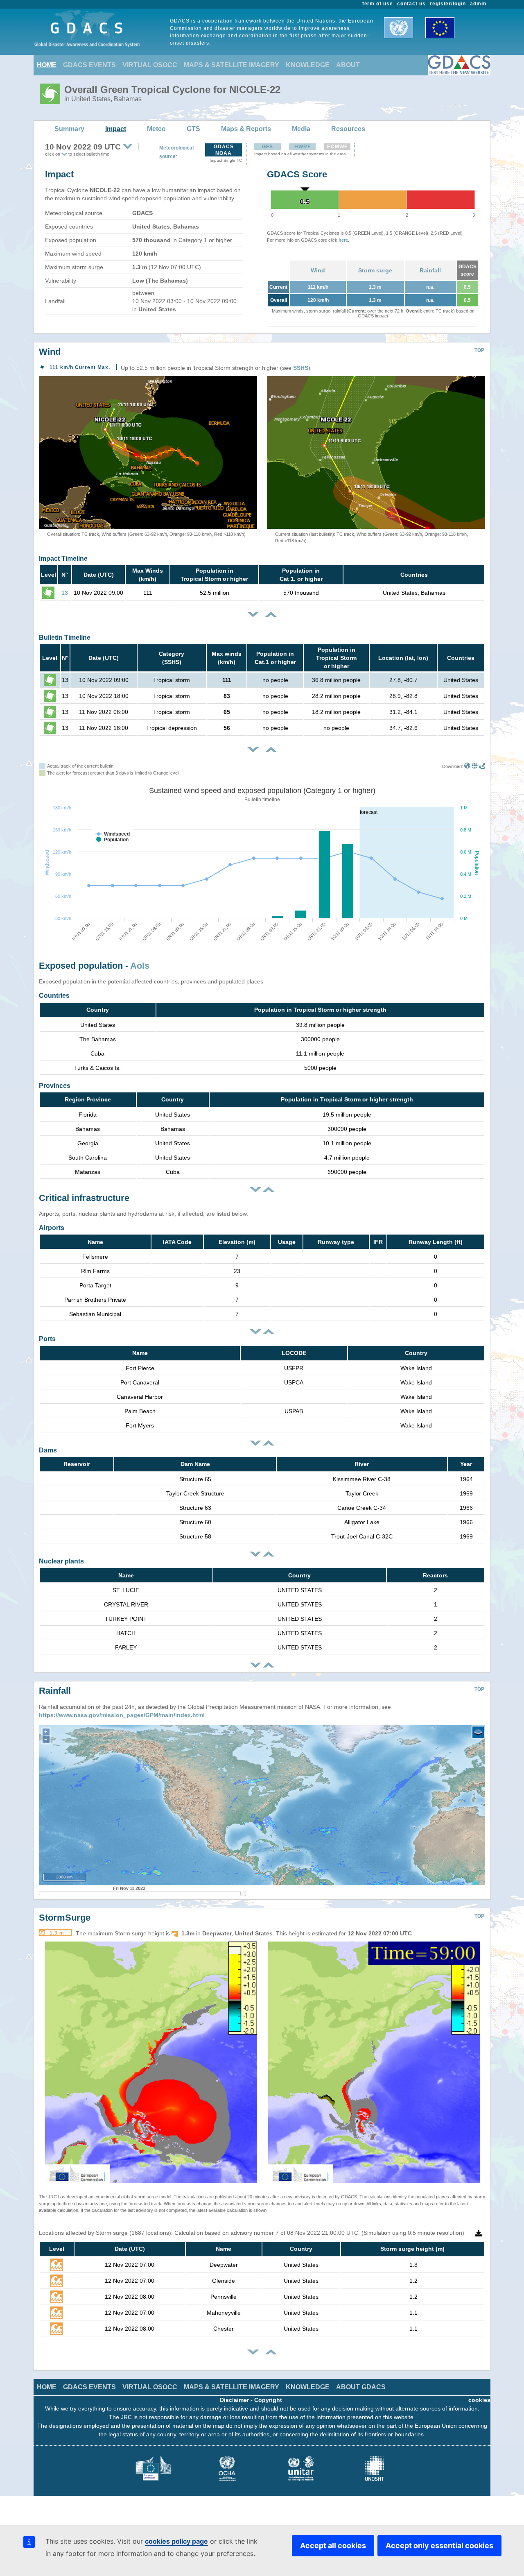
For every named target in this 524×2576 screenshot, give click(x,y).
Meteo (156, 129)
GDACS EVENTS (89, 65)
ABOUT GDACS (361, 2387)
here (343, 240)
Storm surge (375, 270)
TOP (479, 350)
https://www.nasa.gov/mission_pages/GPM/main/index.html (122, 1715)
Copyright (268, 2400)
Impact (116, 129)
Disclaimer (234, 2400)
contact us (411, 4)
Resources (348, 129)
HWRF (303, 147)
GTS (193, 129)
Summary (69, 129)
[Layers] (478, 1732)
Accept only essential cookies (439, 2545)
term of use (378, 4)
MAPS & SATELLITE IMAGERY (232, 65)
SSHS (301, 368)
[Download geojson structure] (475, 766)
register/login (448, 4)
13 (65, 593)
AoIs (140, 966)
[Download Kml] (467, 766)
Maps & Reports (246, 129)
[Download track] (482, 766)
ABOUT (348, 65)
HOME (47, 65)
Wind (318, 270)
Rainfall (430, 270)
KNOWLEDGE (308, 65)
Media (301, 129)
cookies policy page (176, 2541)
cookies (479, 2400)
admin (478, 4)
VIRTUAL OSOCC (150, 65)
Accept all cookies (333, 2545)
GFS (268, 147)
